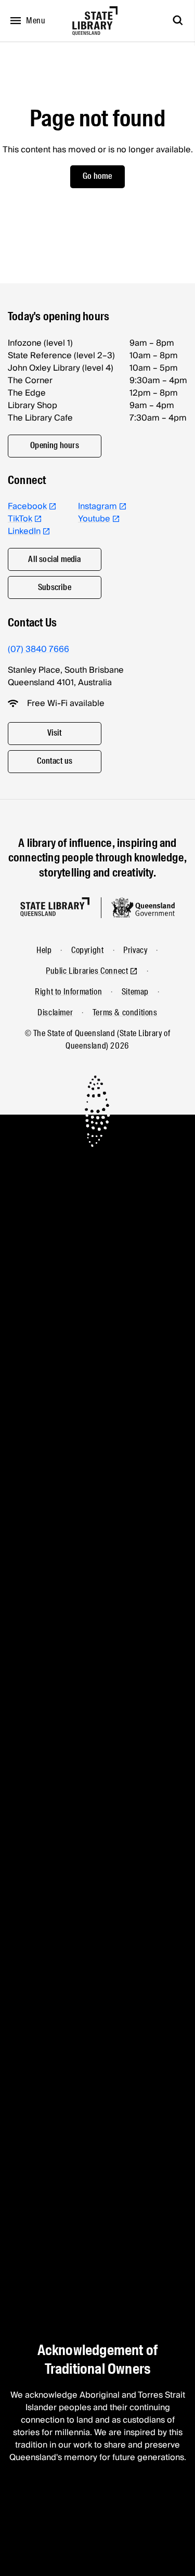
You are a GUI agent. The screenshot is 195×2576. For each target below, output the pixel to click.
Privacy (135, 950)
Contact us (55, 761)
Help (44, 950)
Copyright (87, 950)
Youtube (94, 519)
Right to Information (68, 992)
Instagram (97, 506)
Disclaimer (55, 1012)
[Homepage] (55, 907)
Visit (55, 733)
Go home (97, 176)
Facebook (27, 506)
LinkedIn (24, 531)
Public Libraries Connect (87, 971)
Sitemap (135, 992)
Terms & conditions (125, 1012)
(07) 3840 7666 (38, 649)
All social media (54, 559)
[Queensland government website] (143, 908)
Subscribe (55, 587)
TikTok (20, 519)
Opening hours (55, 445)
